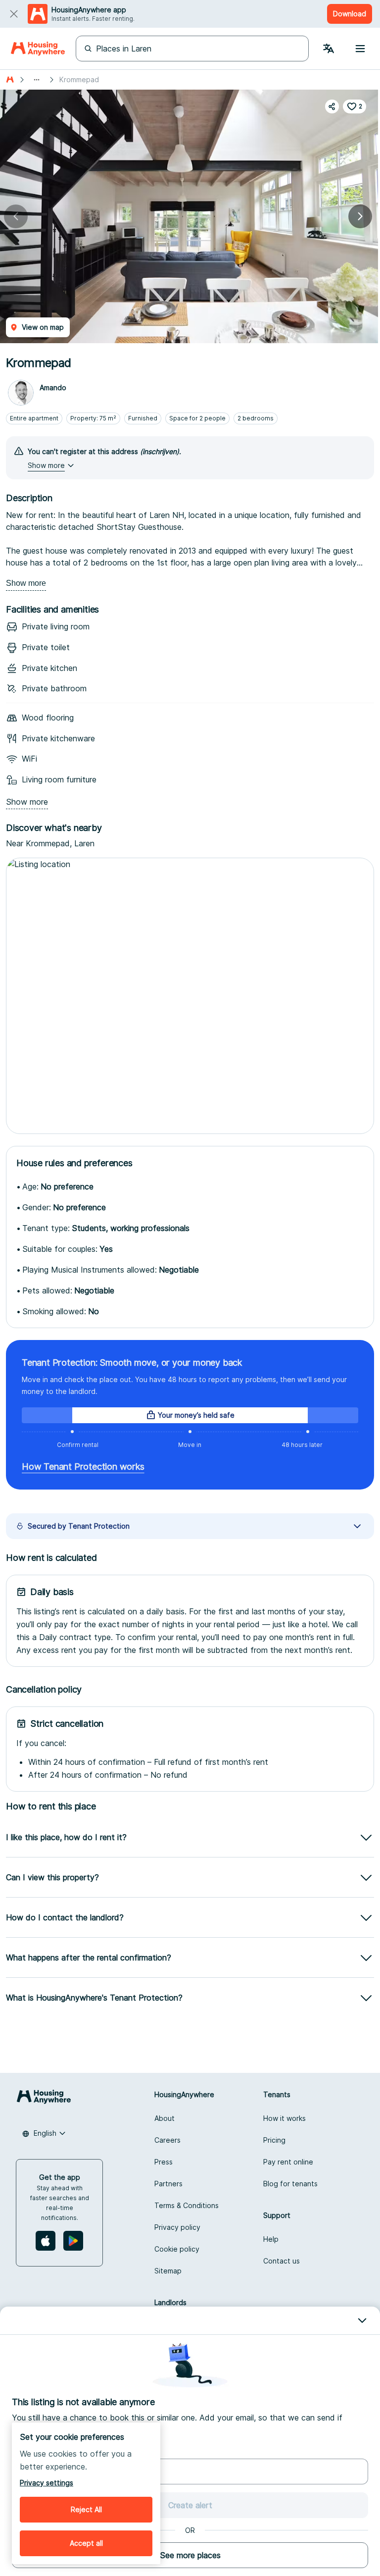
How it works (285, 2118)
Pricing (274, 2140)
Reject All (86, 2509)
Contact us (282, 2261)
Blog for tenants (290, 2184)
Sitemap (168, 2271)
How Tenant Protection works (83, 1467)
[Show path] (37, 80)
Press (164, 2162)
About (165, 2118)
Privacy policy (177, 2227)
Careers (167, 2140)
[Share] (332, 106)
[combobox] (44, 2133)
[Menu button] (360, 49)
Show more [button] (46, 465)
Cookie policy (177, 2249)
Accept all (86, 2543)
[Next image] (360, 216)
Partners (168, 2184)
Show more (26, 583)
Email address (34, 2450)
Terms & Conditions (187, 2205)
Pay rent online (288, 2162)
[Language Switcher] (329, 49)
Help (271, 2239)
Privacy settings (47, 2483)
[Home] (38, 49)
